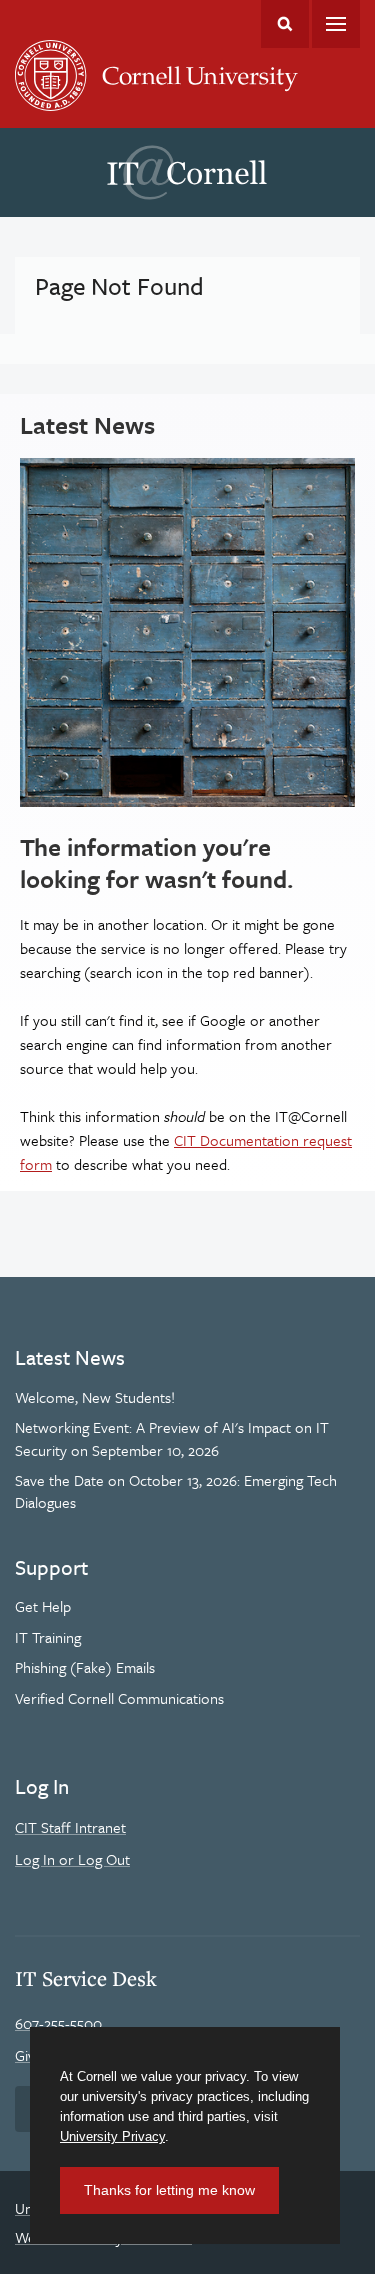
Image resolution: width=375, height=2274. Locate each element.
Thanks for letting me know (169, 2190)
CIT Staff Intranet (70, 1827)
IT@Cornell (187, 173)
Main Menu (336, 24)
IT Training (48, 1637)
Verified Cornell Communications (119, 1698)
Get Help (43, 1606)
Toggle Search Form (285, 24)
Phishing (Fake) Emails (85, 1667)
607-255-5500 (58, 2023)
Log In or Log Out (72, 1859)
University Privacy (112, 2136)
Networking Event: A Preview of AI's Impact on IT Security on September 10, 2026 (172, 1438)
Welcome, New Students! (95, 1397)
